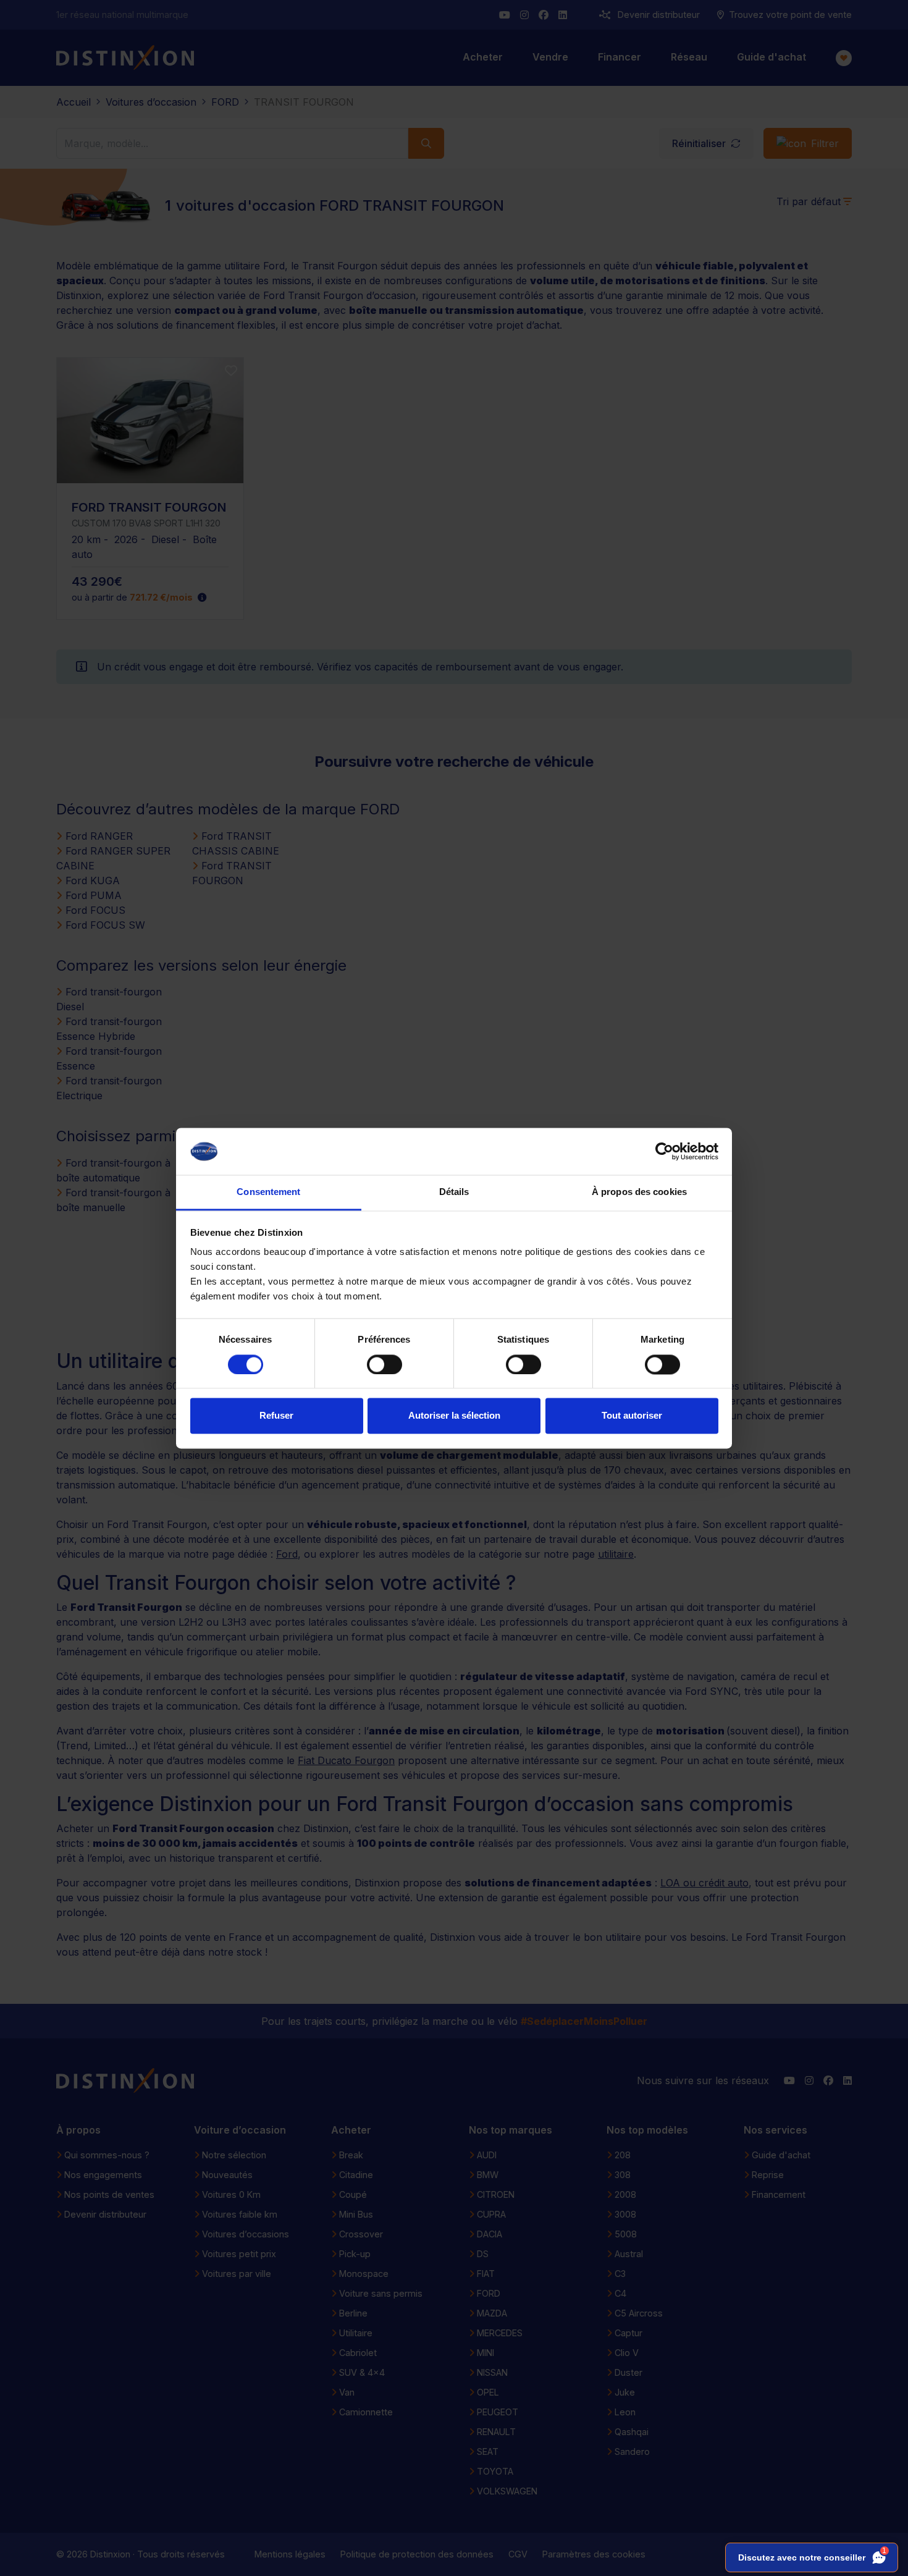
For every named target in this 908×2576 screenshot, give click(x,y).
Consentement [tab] (268, 1192)
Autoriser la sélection (454, 1416)
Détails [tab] (454, 1192)
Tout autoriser (632, 1416)
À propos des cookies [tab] (639, 1192)
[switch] (385, 1364)
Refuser (276, 1416)
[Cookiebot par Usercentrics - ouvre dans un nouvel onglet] (664, 1151)
